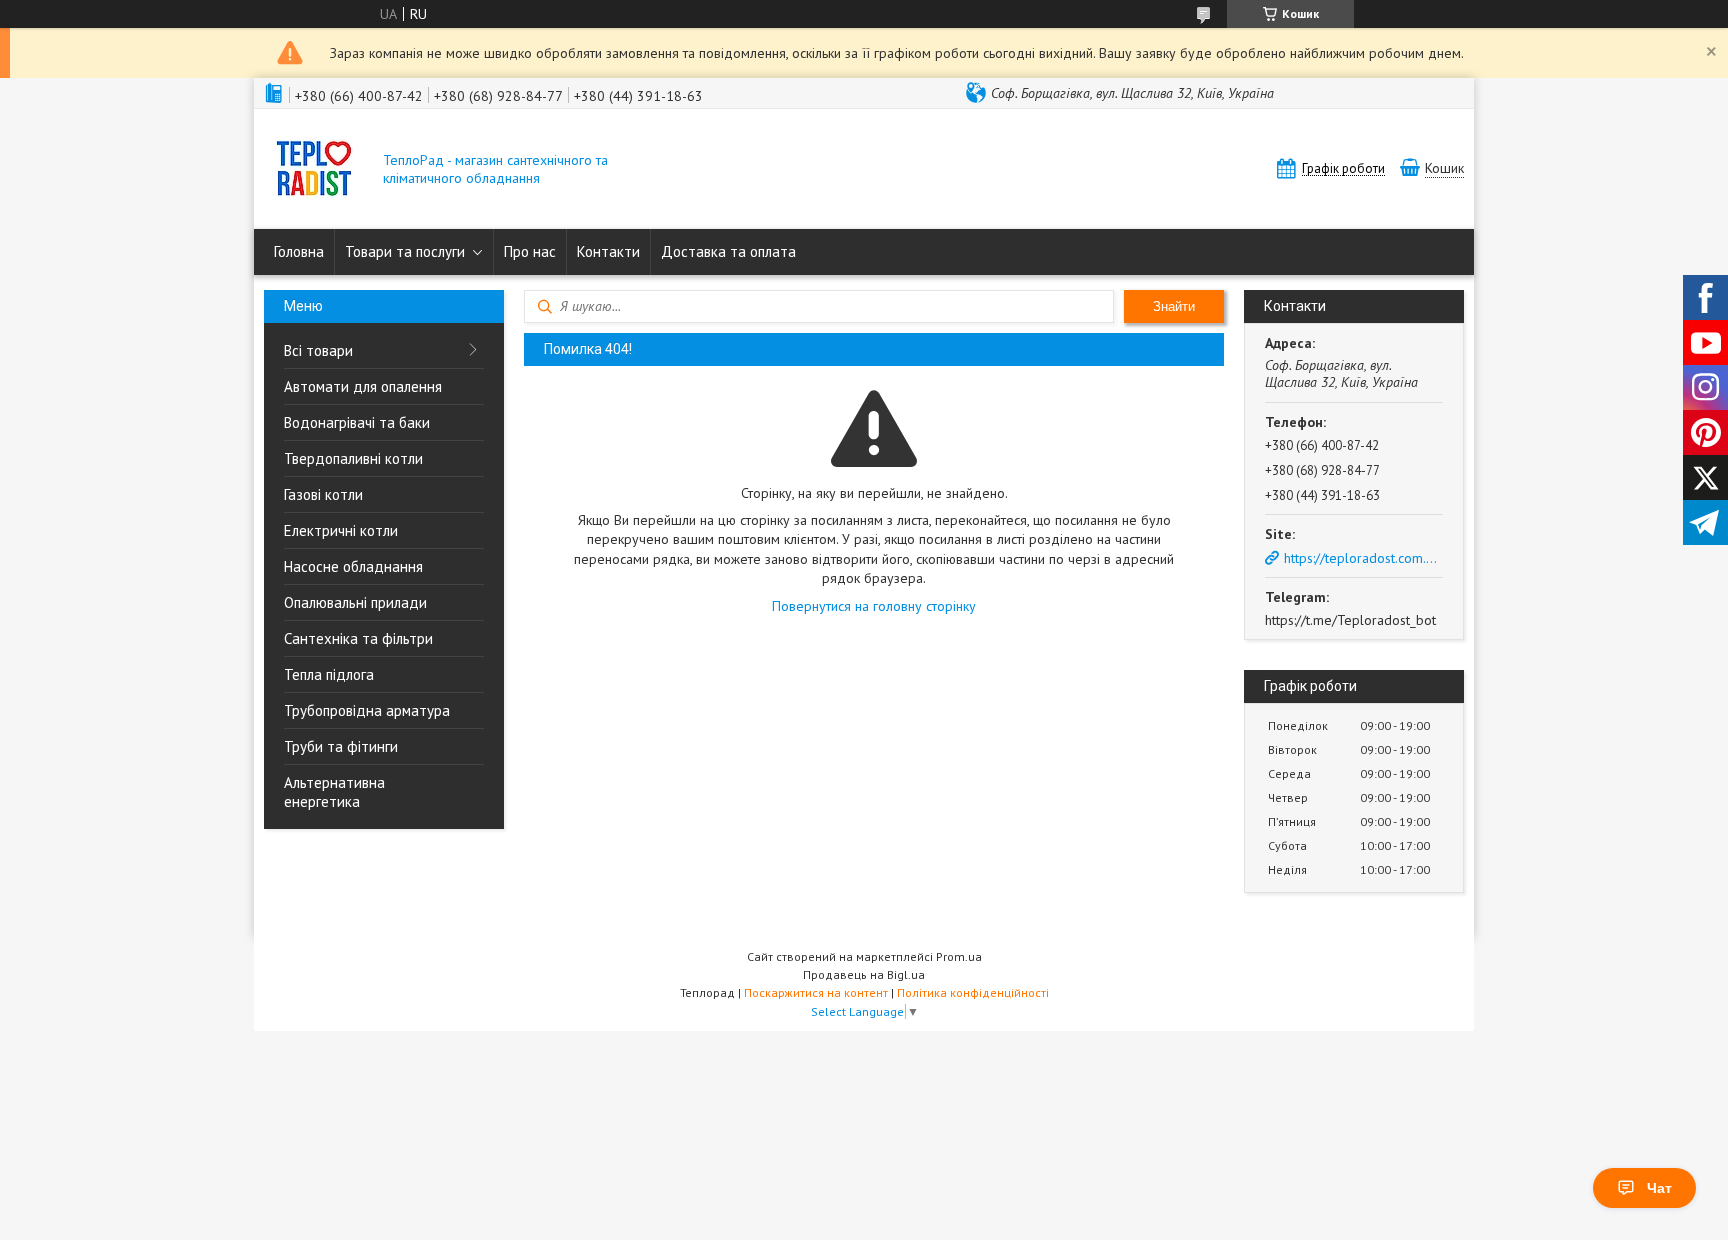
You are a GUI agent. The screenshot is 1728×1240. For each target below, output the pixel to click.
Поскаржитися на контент (816, 992)
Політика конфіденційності (973, 992)
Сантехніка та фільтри (358, 638)
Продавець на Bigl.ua (864, 974)
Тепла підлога (329, 674)
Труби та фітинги (341, 746)
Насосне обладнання (353, 566)
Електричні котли (341, 530)
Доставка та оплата (728, 251)
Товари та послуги (405, 251)
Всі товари (318, 350)
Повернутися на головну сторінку (874, 606)
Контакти (608, 251)
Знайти (1174, 306)
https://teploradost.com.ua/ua (1363, 558)
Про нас (530, 251)
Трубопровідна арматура (367, 710)
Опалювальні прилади (355, 602)
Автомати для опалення (363, 386)
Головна (299, 251)
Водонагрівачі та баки (357, 422)
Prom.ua (959, 956)
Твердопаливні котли (353, 458)
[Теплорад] (314, 170)
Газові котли (323, 494)
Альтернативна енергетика (334, 792)
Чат (1659, 1188)
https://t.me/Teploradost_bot (1350, 620)
